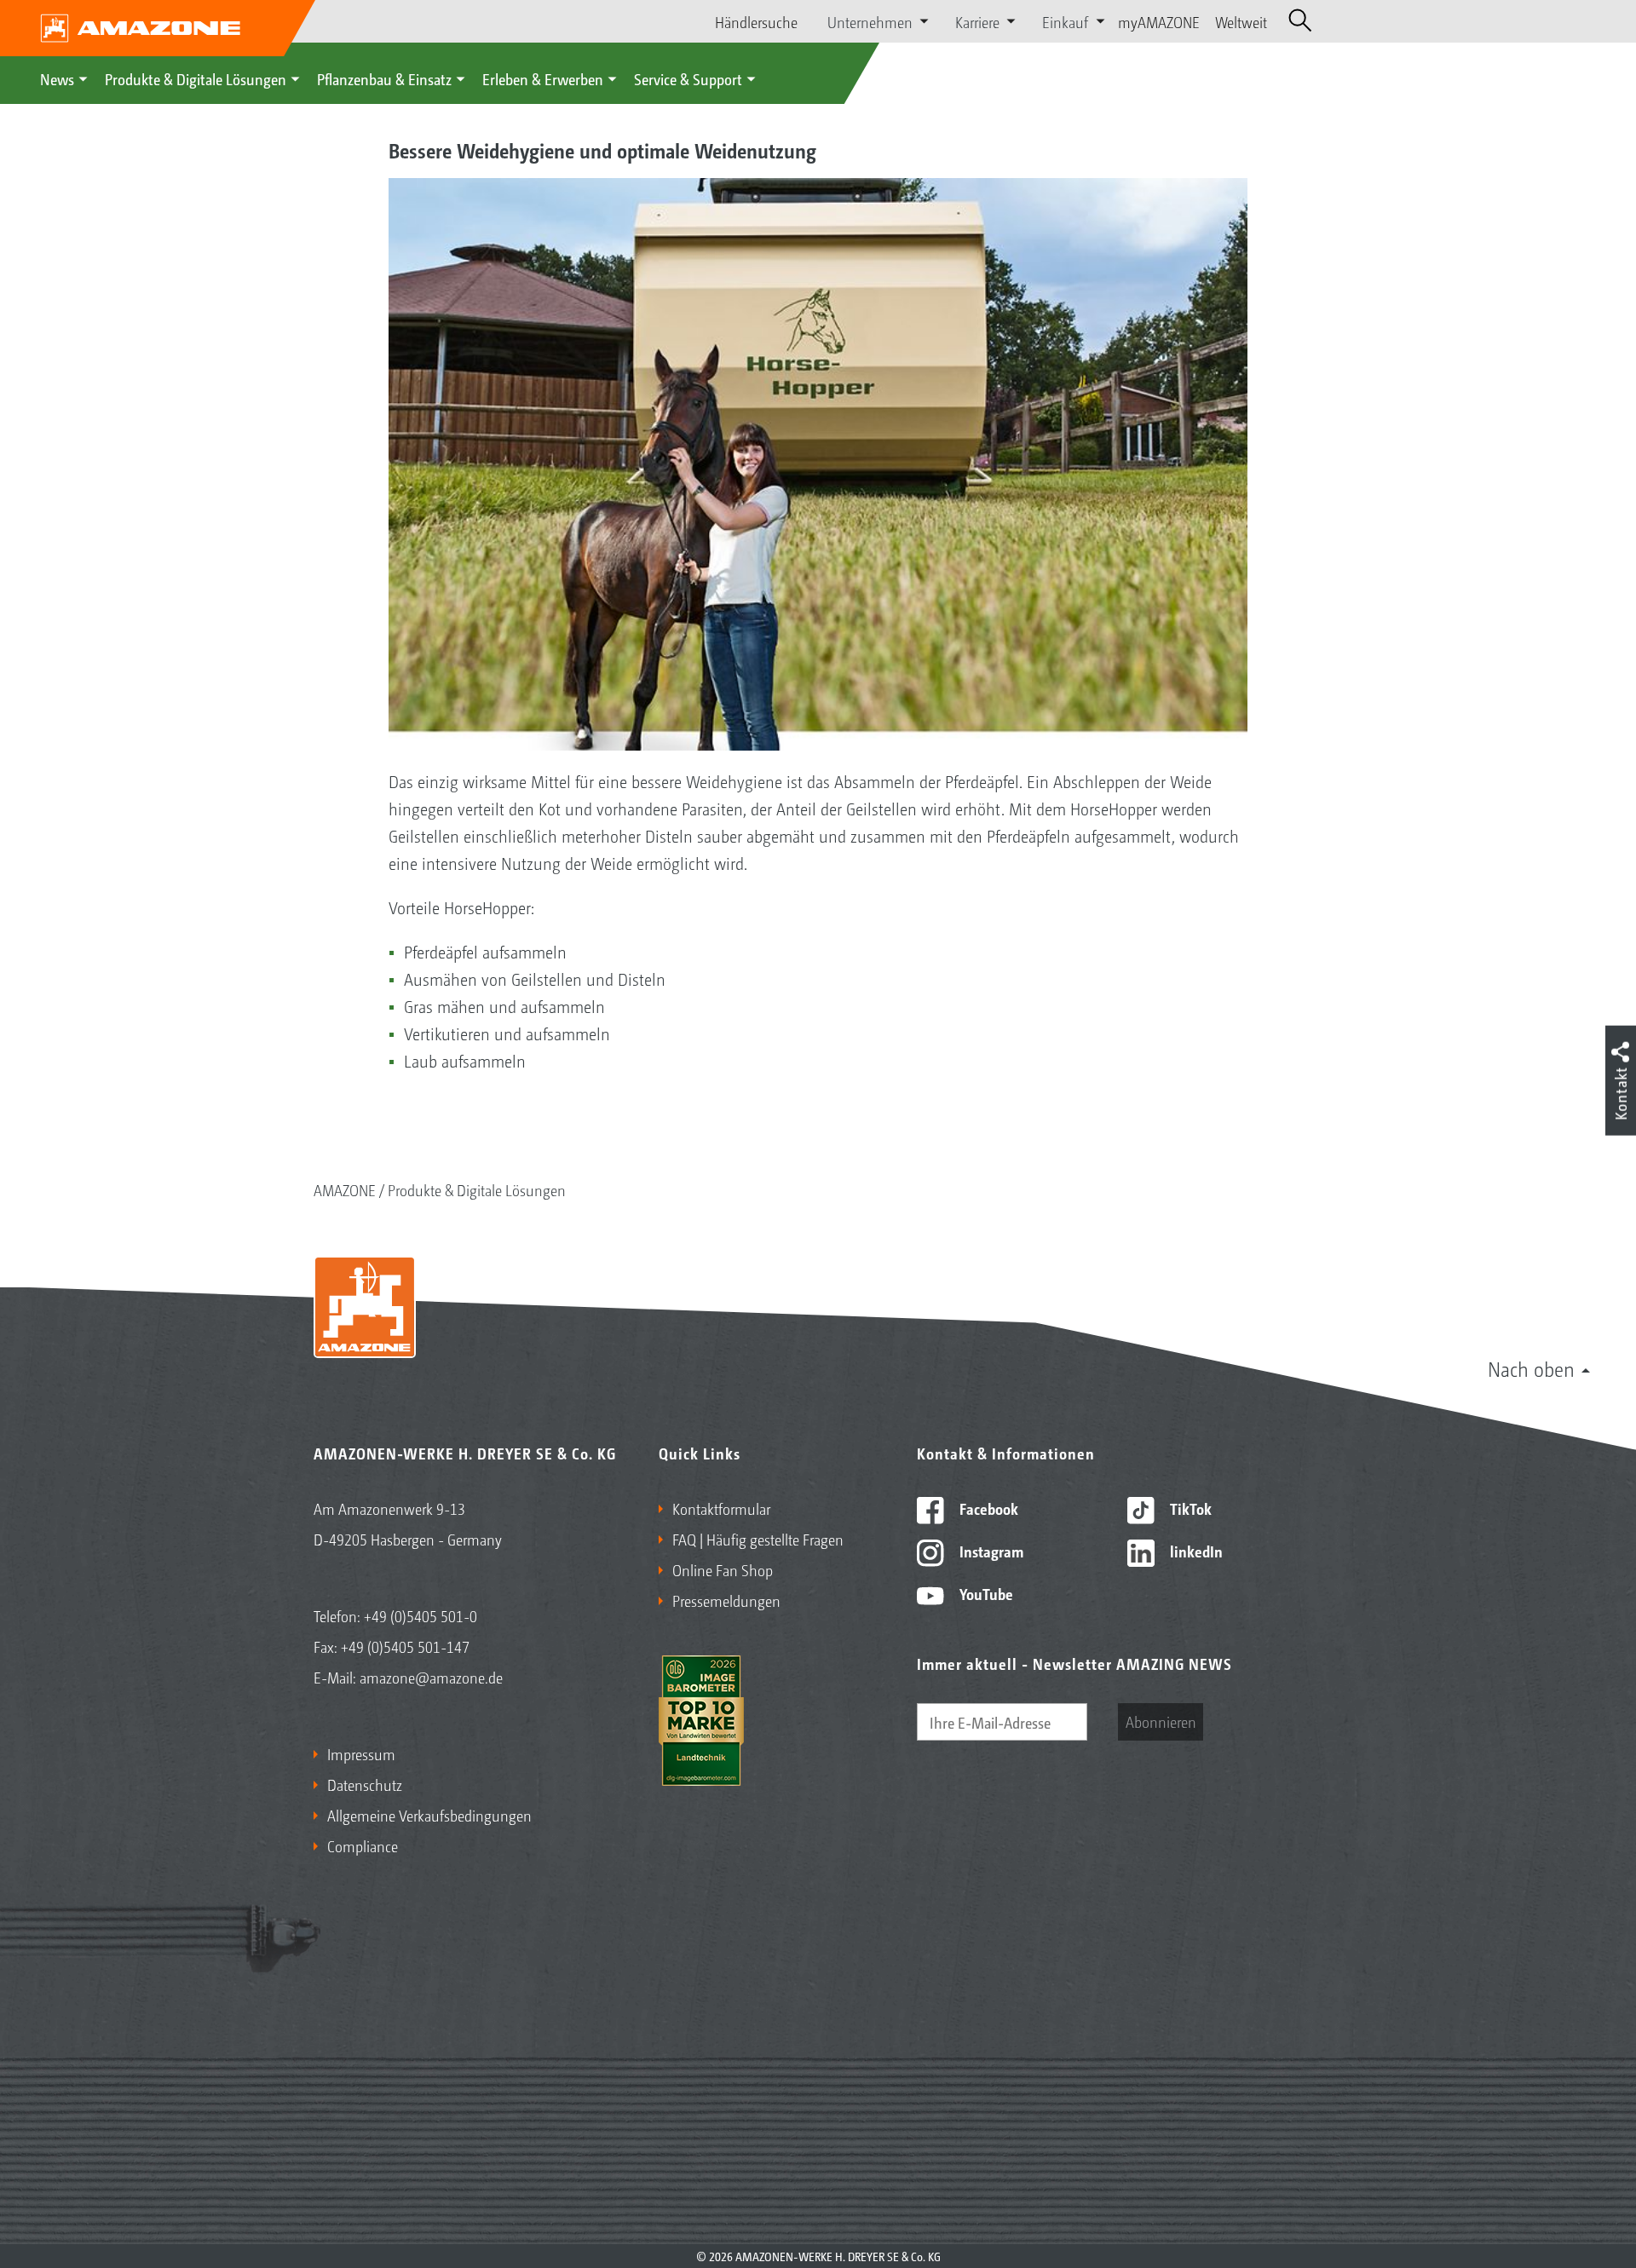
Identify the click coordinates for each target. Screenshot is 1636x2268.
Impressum (361, 1753)
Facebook (987, 1508)
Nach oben (1531, 1368)
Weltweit (1241, 21)
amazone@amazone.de (431, 1677)
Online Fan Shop (723, 1569)
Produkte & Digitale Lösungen (196, 78)
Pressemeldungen (726, 1600)
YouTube (985, 1593)
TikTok (1189, 1508)
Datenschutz (365, 1784)
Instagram (990, 1551)
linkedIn (1195, 1551)
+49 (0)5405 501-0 (421, 1615)
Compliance (363, 1845)
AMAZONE (345, 1189)
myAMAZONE (1159, 21)
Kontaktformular (721, 1508)
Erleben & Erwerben (543, 78)
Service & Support (688, 78)
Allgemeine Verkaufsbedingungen (429, 1815)
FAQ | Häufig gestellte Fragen (758, 1539)
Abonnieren (1161, 1721)
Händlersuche (756, 21)
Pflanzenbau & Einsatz (384, 78)
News (57, 78)
